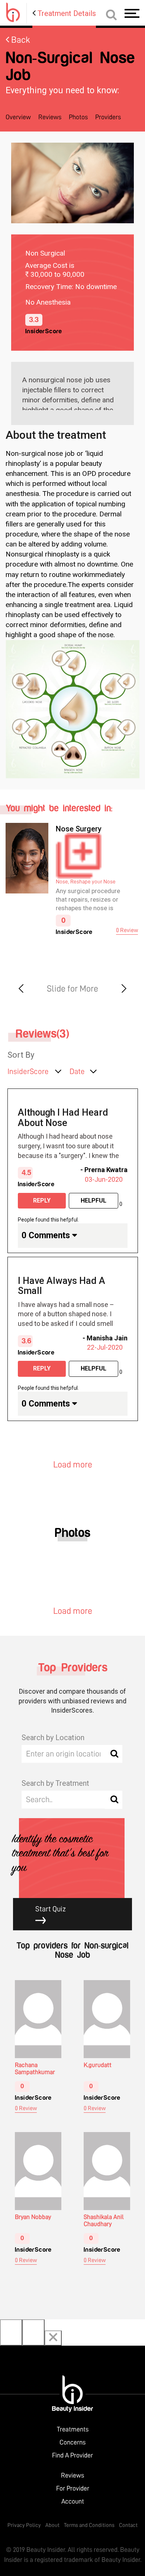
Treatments (73, 2429)
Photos (78, 117)
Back (20, 40)
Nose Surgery (79, 829)
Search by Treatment (55, 1783)
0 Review (127, 930)
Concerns (72, 2442)
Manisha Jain (107, 1338)
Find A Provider (72, 2455)
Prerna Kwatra (106, 1170)
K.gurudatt (98, 2065)
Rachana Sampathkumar (35, 2069)
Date (77, 1072)
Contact (128, 2525)
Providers (108, 117)
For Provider (73, 2488)
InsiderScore (28, 1072)
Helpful (94, 1201)
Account (73, 2501)
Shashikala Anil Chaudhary (104, 2220)
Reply (42, 1201)
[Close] (53, 2338)
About (52, 2525)
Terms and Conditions (89, 2525)
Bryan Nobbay (33, 2217)
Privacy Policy (24, 2525)
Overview (18, 117)
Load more (73, 1464)
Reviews (50, 117)
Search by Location (53, 1738)
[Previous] (11, 2332)
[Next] (33, 2332)
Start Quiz (51, 1909)
